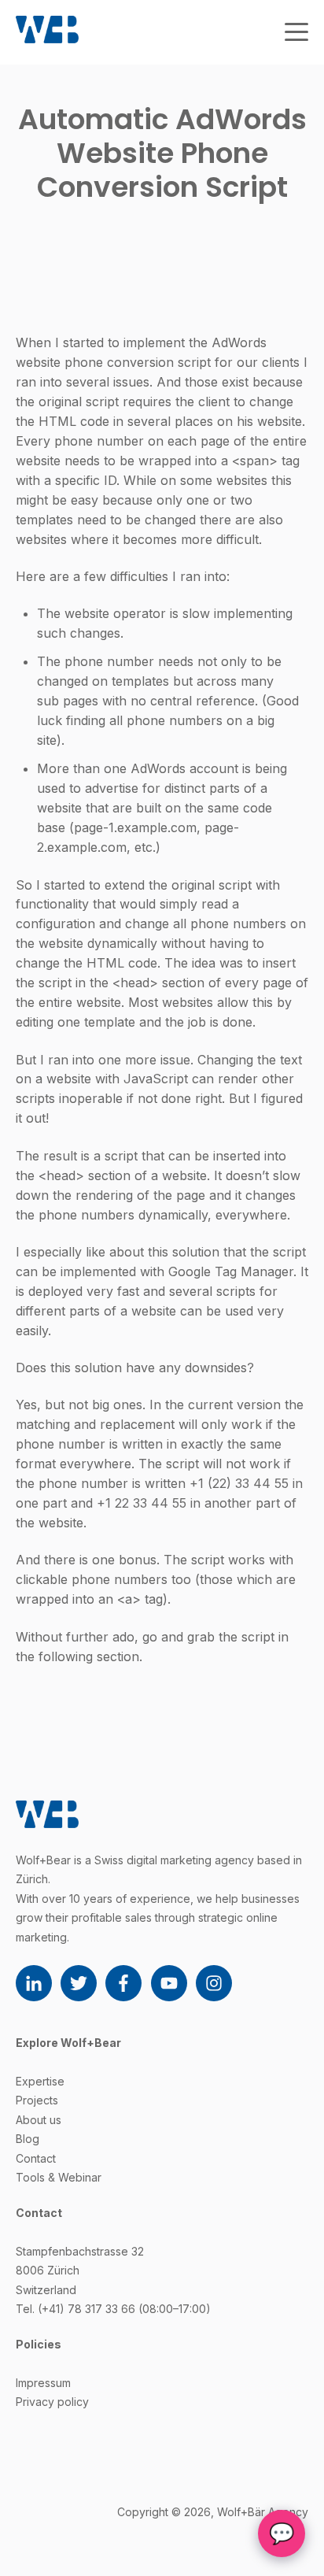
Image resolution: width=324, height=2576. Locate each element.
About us (39, 2120)
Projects (37, 2100)
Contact (36, 2158)
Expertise (40, 2081)
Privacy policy (52, 2402)
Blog (28, 2139)
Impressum (43, 2383)
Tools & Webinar (59, 2177)
